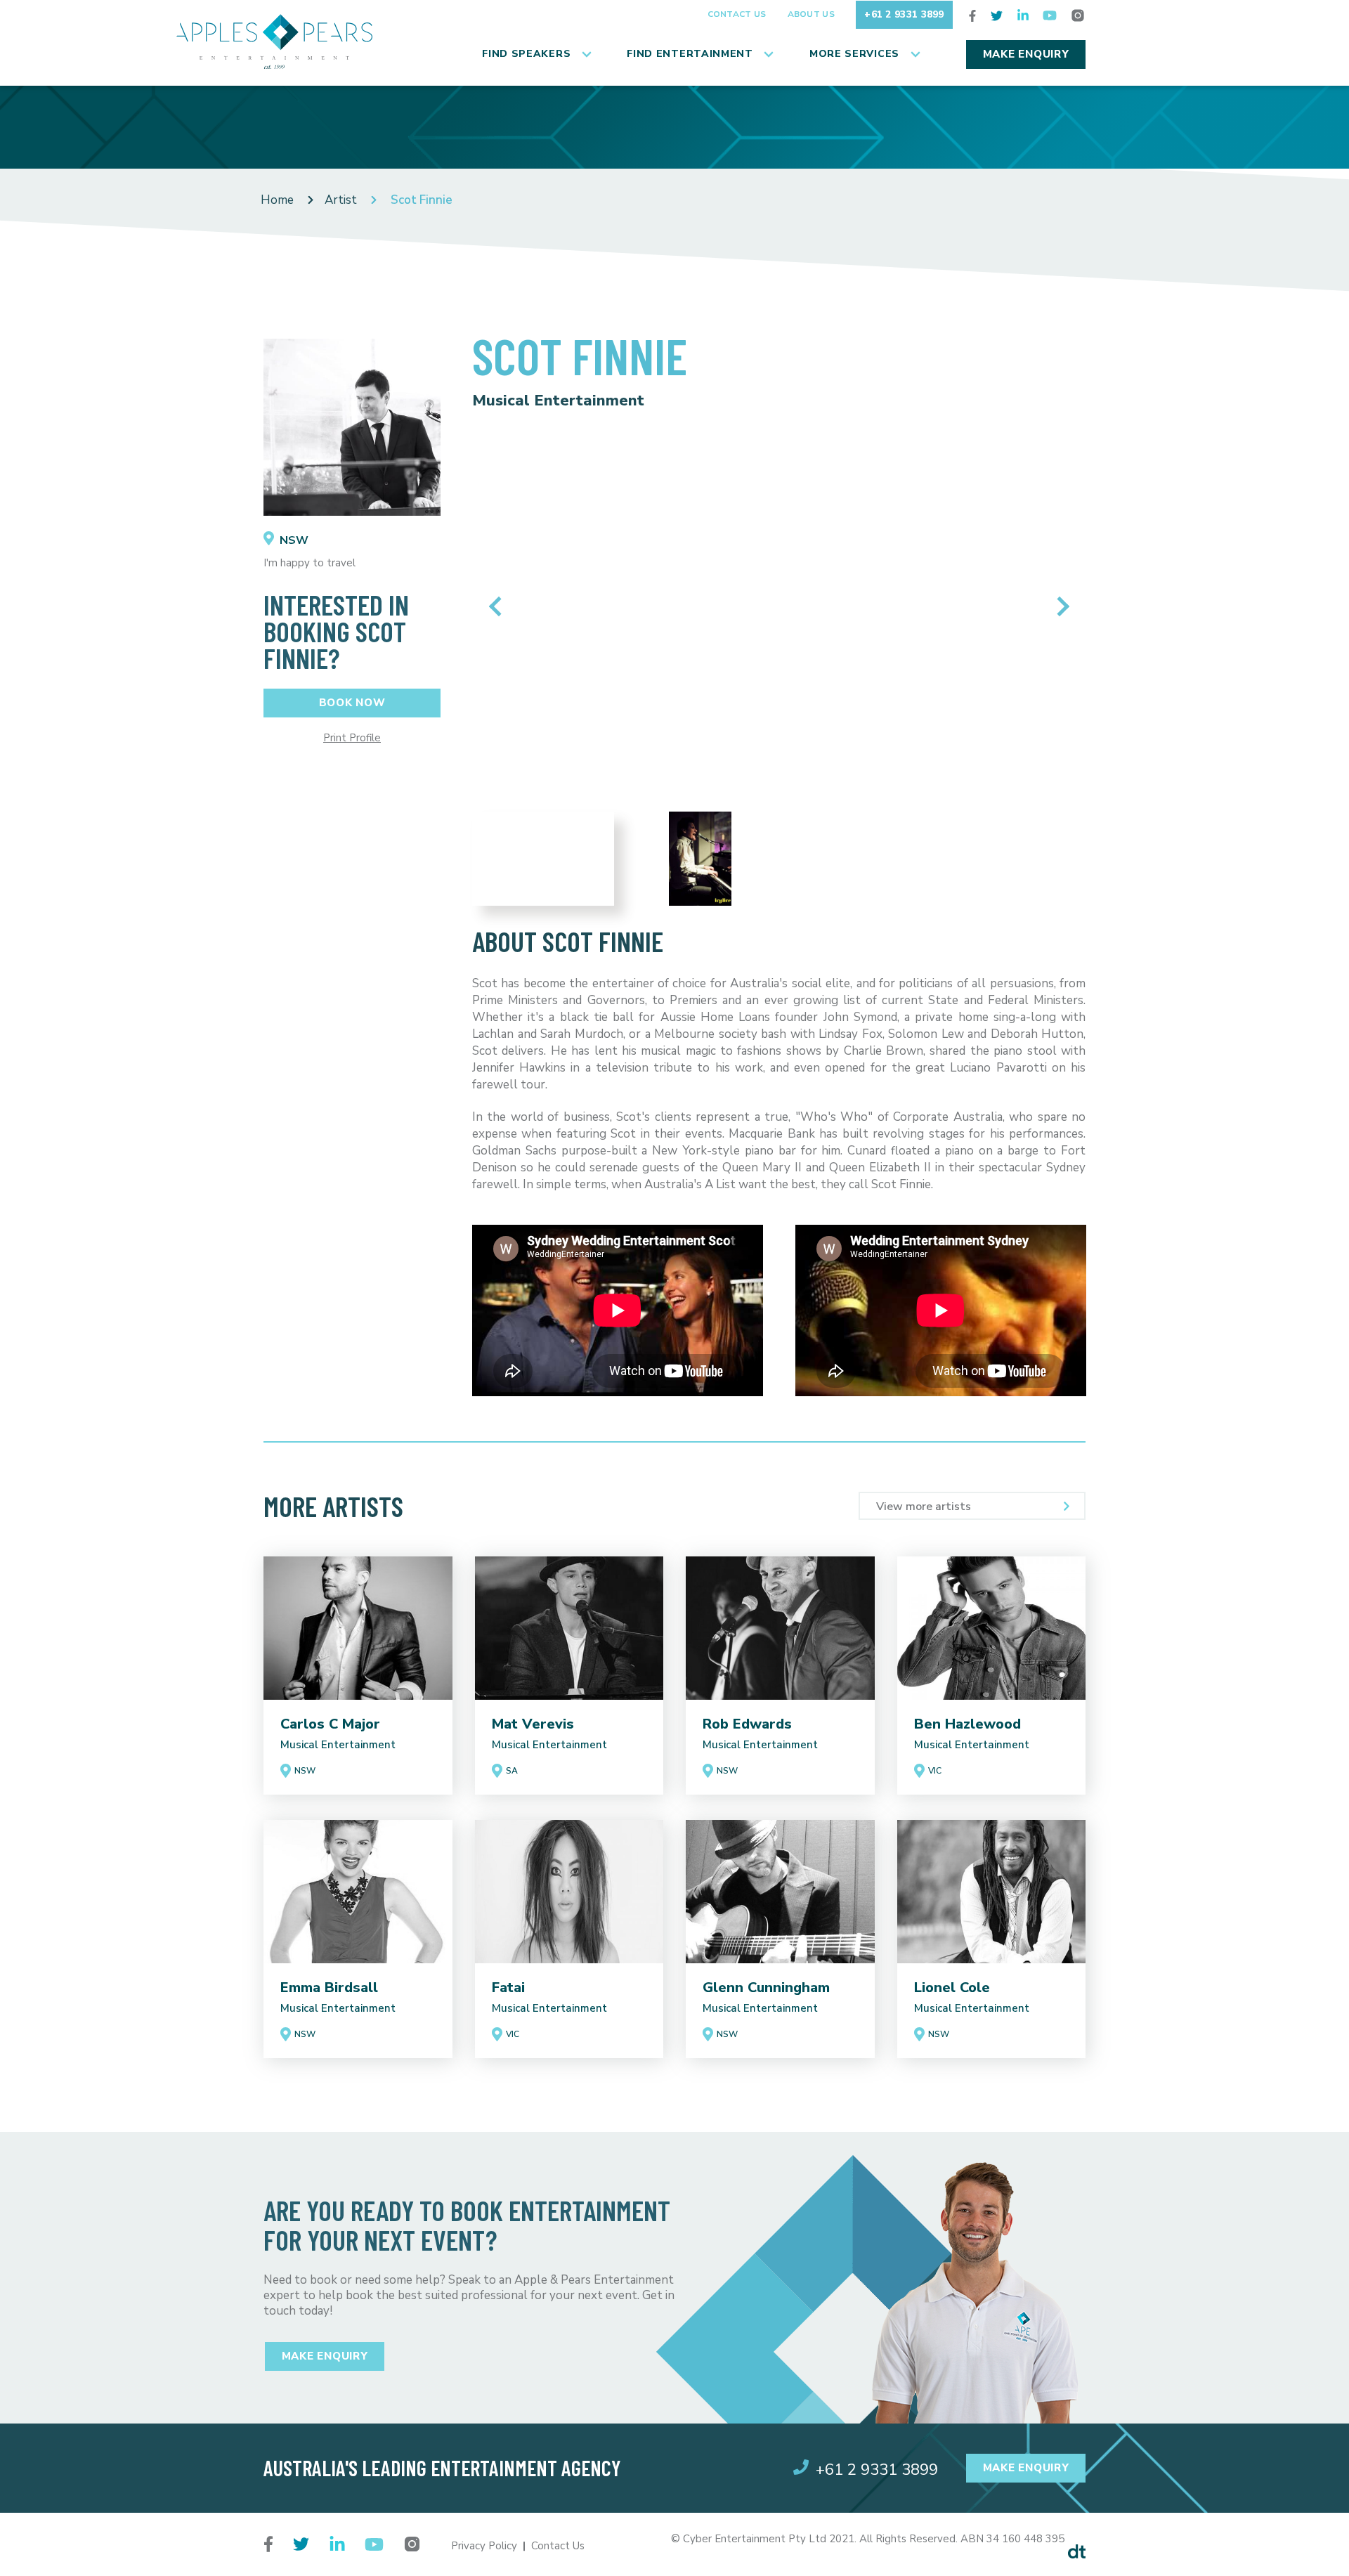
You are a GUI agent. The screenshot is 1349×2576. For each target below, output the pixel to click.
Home (277, 200)
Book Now (352, 703)
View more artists (924, 1507)
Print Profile (352, 738)
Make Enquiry (1026, 54)
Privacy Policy (484, 2546)
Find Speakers (526, 54)
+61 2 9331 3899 (904, 14)
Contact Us (737, 14)
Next (1059, 606)
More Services (854, 54)
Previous (498, 606)
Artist (341, 200)
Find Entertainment (690, 54)
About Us (811, 14)
